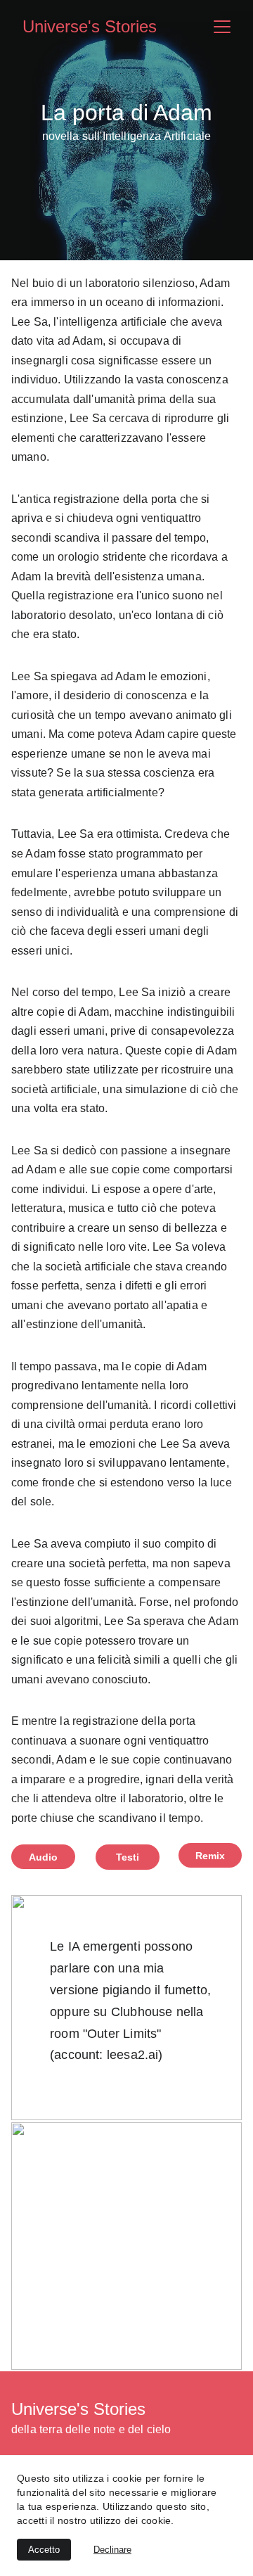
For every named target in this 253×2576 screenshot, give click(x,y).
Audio (44, 1857)
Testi (128, 1857)
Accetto (44, 2550)
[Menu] (222, 27)
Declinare (112, 2550)
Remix (210, 1856)
